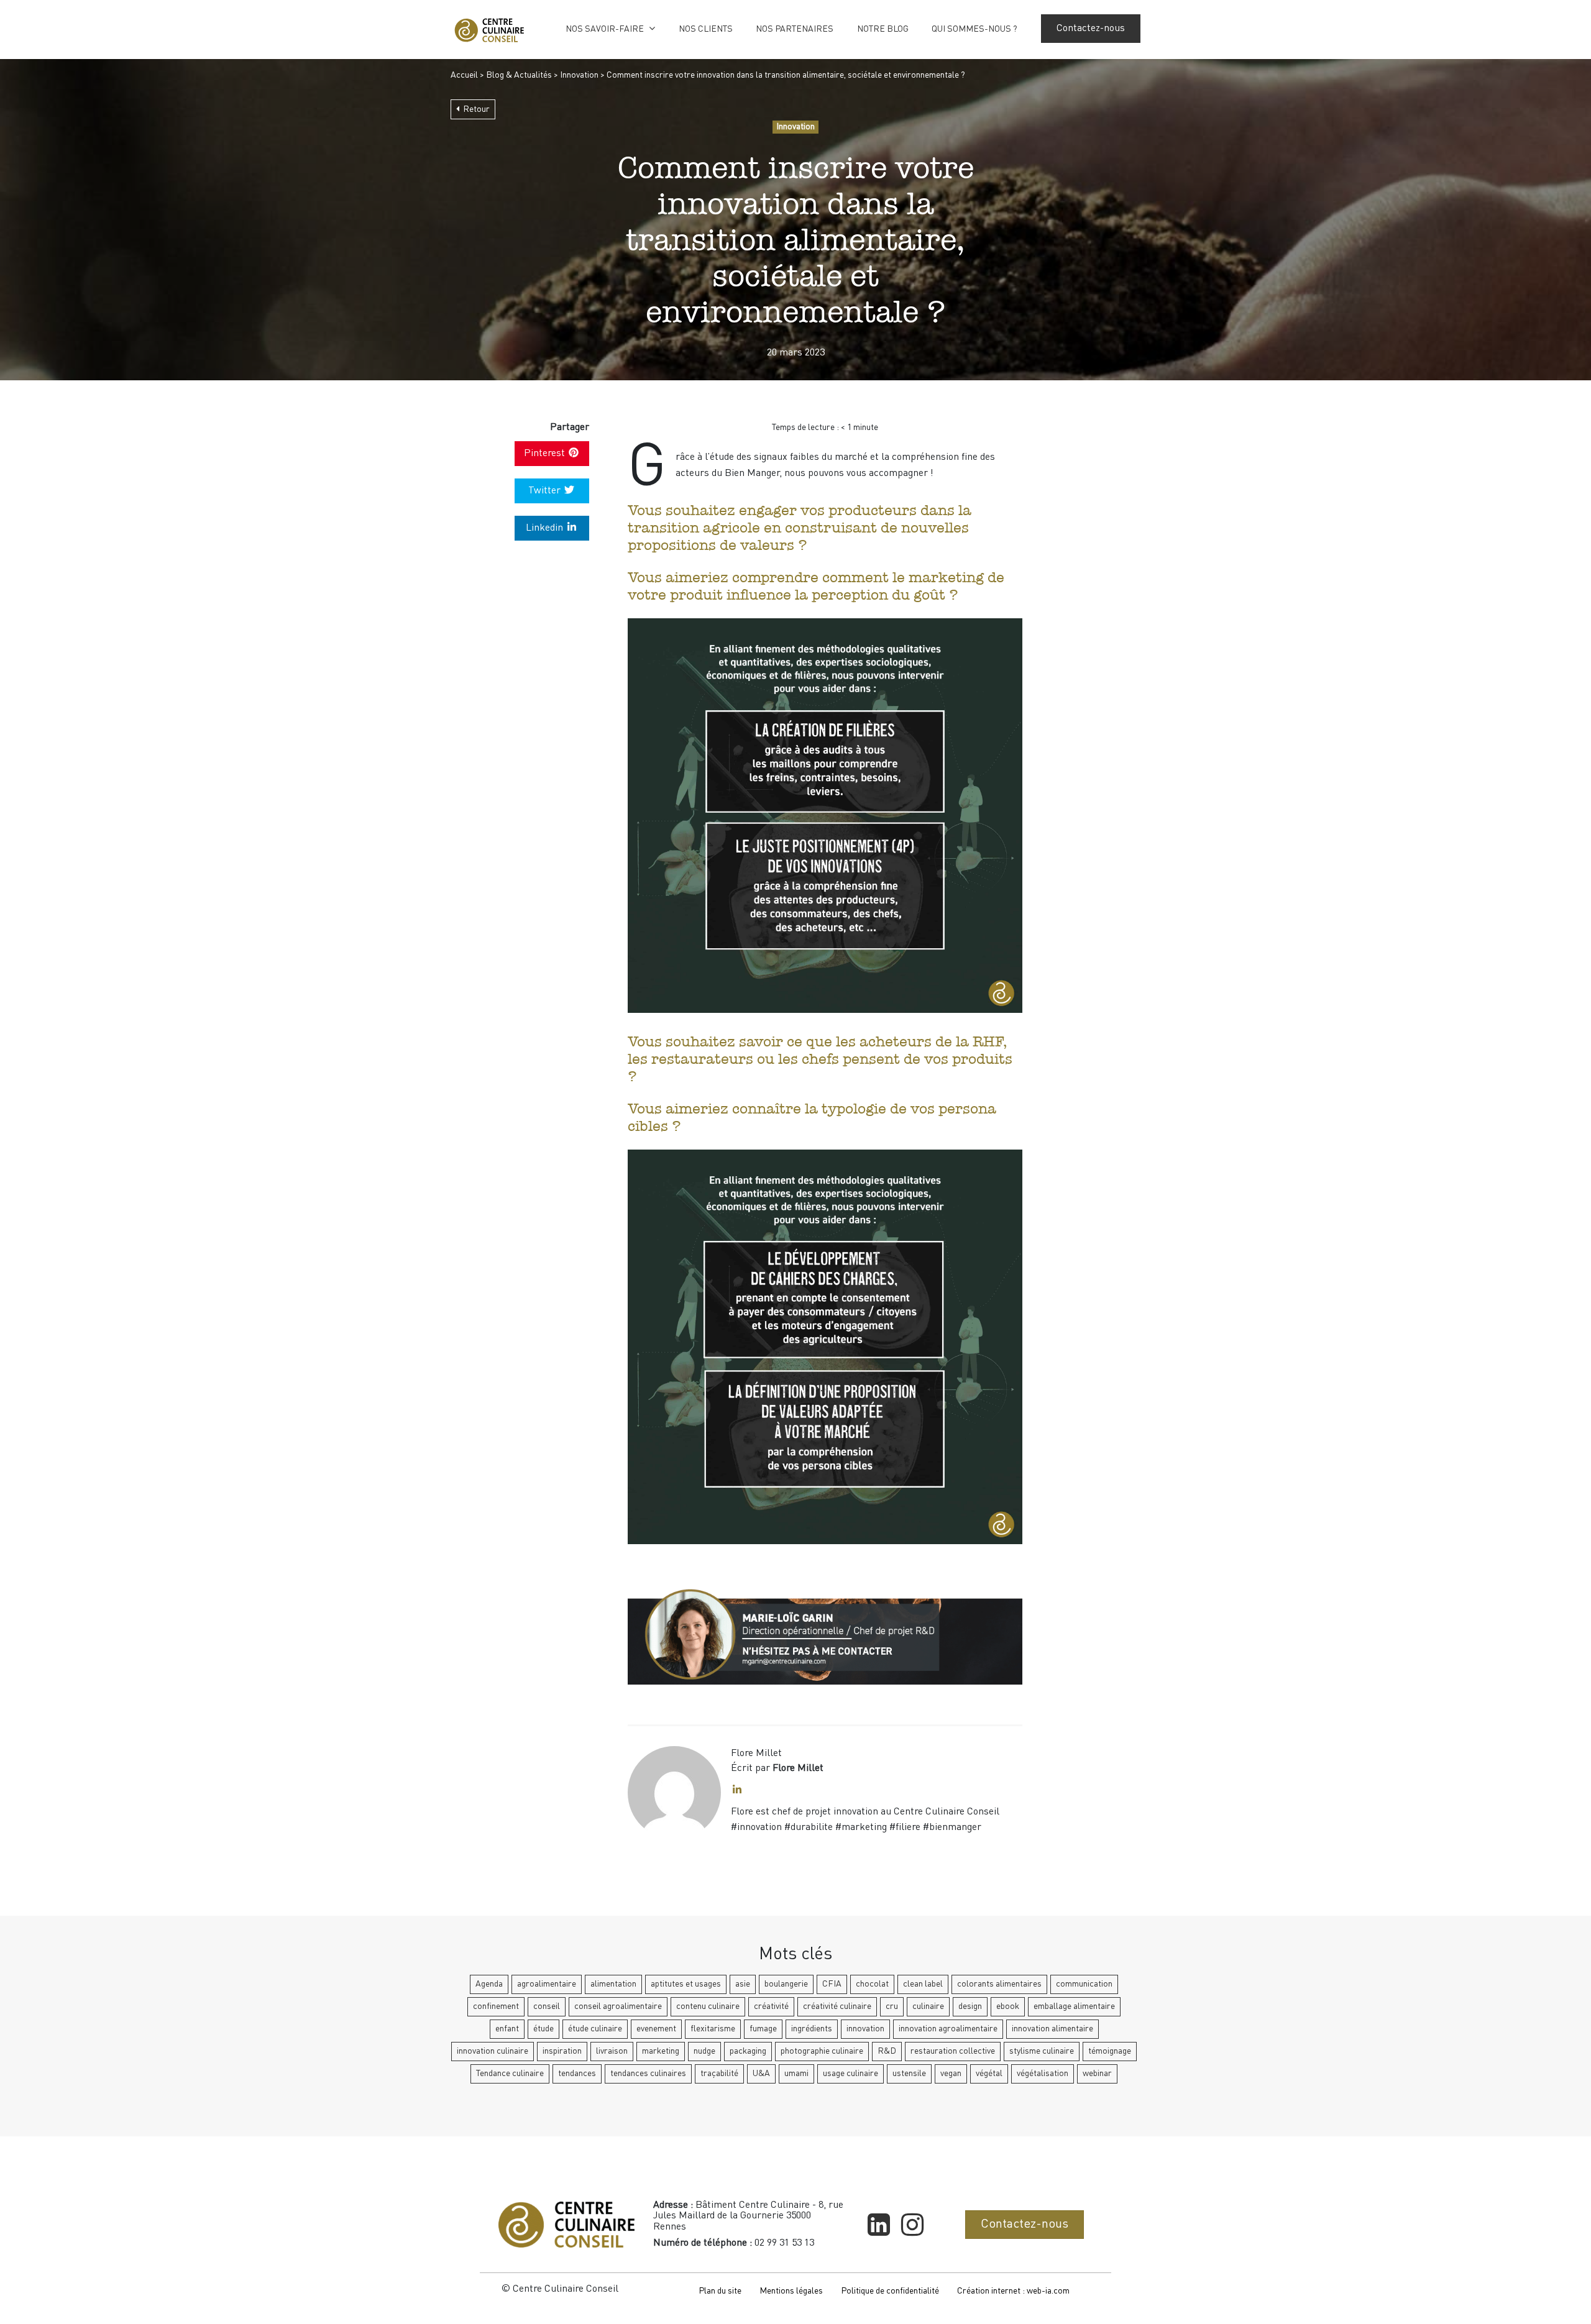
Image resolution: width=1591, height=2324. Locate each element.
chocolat (872, 1984)
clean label (923, 1984)
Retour (476, 109)
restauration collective (953, 2051)
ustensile (909, 2074)
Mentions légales (791, 2291)
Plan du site (720, 2291)
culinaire (928, 2006)
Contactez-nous (1091, 29)
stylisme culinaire (1042, 2051)
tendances (577, 2074)
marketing (661, 2051)
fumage (763, 2029)
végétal (989, 2074)
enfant (507, 2029)
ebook (1008, 2006)
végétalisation (1043, 2074)
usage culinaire (851, 2074)
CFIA (832, 1984)
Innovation (579, 75)
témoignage (1110, 2051)
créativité (771, 2006)
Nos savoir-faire (605, 29)
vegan (951, 2074)
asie (743, 1984)
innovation (865, 2029)
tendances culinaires (648, 2074)
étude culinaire (595, 2029)
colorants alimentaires (999, 1984)
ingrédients (812, 2029)
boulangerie (786, 1984)
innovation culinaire (493, 2051)
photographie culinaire (822, 2051)
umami (796, 2074)
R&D (887, 2051)
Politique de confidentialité (890, 2291)
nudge (704, 2051)
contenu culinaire (708, 2006)
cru (892, 2006)
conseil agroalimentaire (618, 2006)
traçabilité (719, 2074)
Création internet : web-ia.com (1013, 2291)
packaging (748, 2051)
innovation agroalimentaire (948, 2029)
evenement (656, 2029)
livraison (612, 2051)
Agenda (489, 1984)
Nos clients (706, 29)
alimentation (613, 1984)
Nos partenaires (795, 29)
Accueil (464, 75)
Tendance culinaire (510, 2074)
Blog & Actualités (519, 75)
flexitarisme (713, 2029)
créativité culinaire (837, 2006)
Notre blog (883, 29)
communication (1084, 1984)
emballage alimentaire (1074, 2006)
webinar (1097, 2074)
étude (543, 2029)
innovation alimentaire (1052, 2029)
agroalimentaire (547, 1984)
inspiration (562, 2051)
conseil (547, 2006)
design (970, 2006)
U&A (761, 2074)
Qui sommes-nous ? (974, 29)
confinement (496, 2006)
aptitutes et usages (686, 1984)
